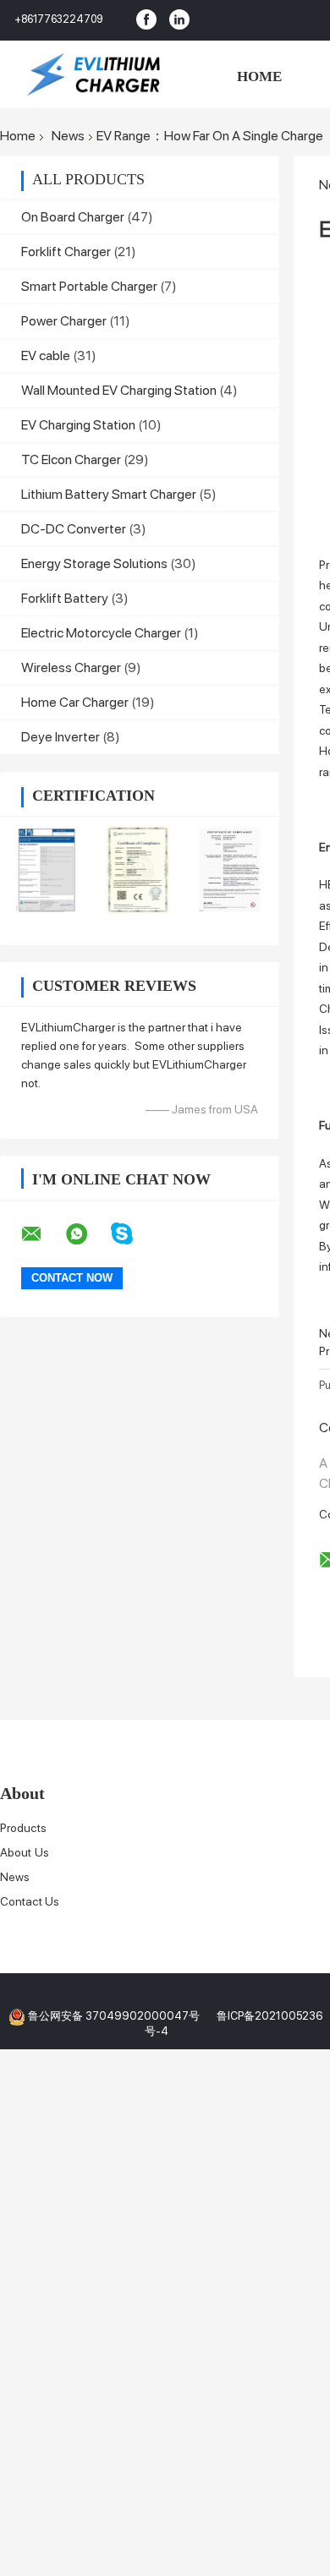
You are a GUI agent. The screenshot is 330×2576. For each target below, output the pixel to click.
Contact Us (30, 1901)
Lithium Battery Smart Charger (109, 494)
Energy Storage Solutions (94, 563)
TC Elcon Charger (71, 459)
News (68, 136)
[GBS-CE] (138, 870)
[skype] (132, 1234)
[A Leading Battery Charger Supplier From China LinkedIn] (179, 20)
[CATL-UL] (231, 870)
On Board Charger (73, 217)
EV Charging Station (78, 425)
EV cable (46, 355)
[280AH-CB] (46, 870)
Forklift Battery (65, 598)
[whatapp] (87, 1234)
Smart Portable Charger (89, 286)
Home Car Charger (75, 702)
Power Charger (64, 321)
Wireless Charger (71, 667)
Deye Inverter (60, 737)
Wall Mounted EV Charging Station (119, 390)
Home (259, 77)
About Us (25, 1852)
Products (23, 1828)
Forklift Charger (66, 252)
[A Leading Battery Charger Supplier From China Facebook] (146, 20)
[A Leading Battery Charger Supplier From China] (93, 74)
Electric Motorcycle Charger (101, 633)
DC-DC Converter (74, 529)
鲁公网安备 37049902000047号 (114, 2016)
